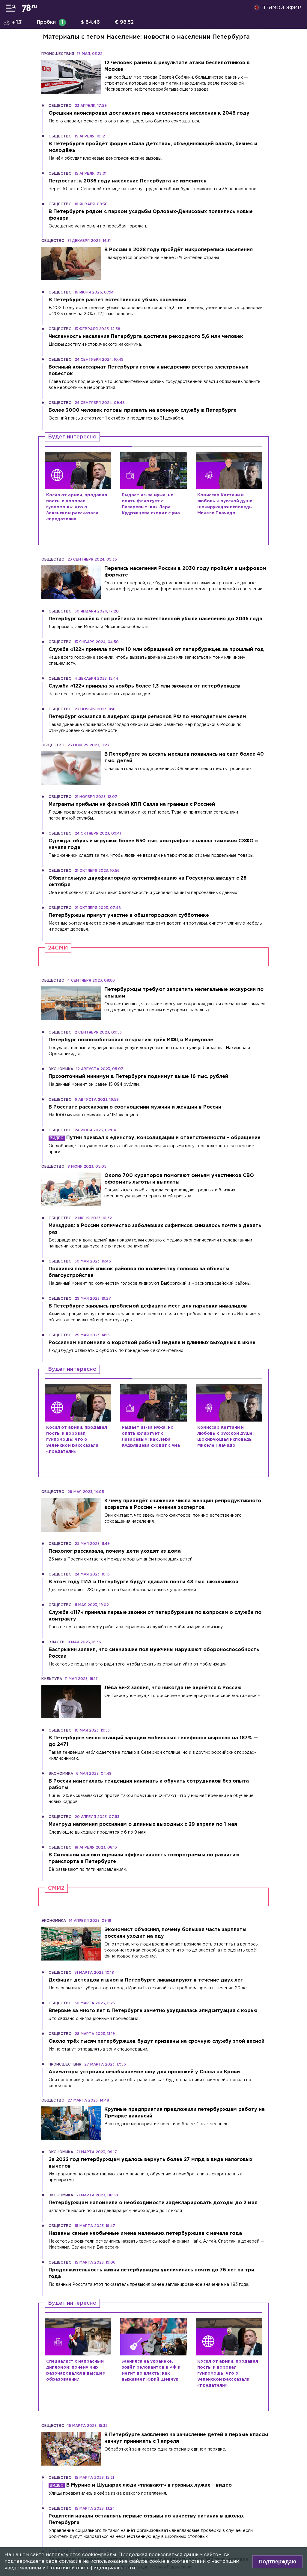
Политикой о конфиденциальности (91, 2568)
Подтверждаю (277, 2562)
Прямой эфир (281, 8)
